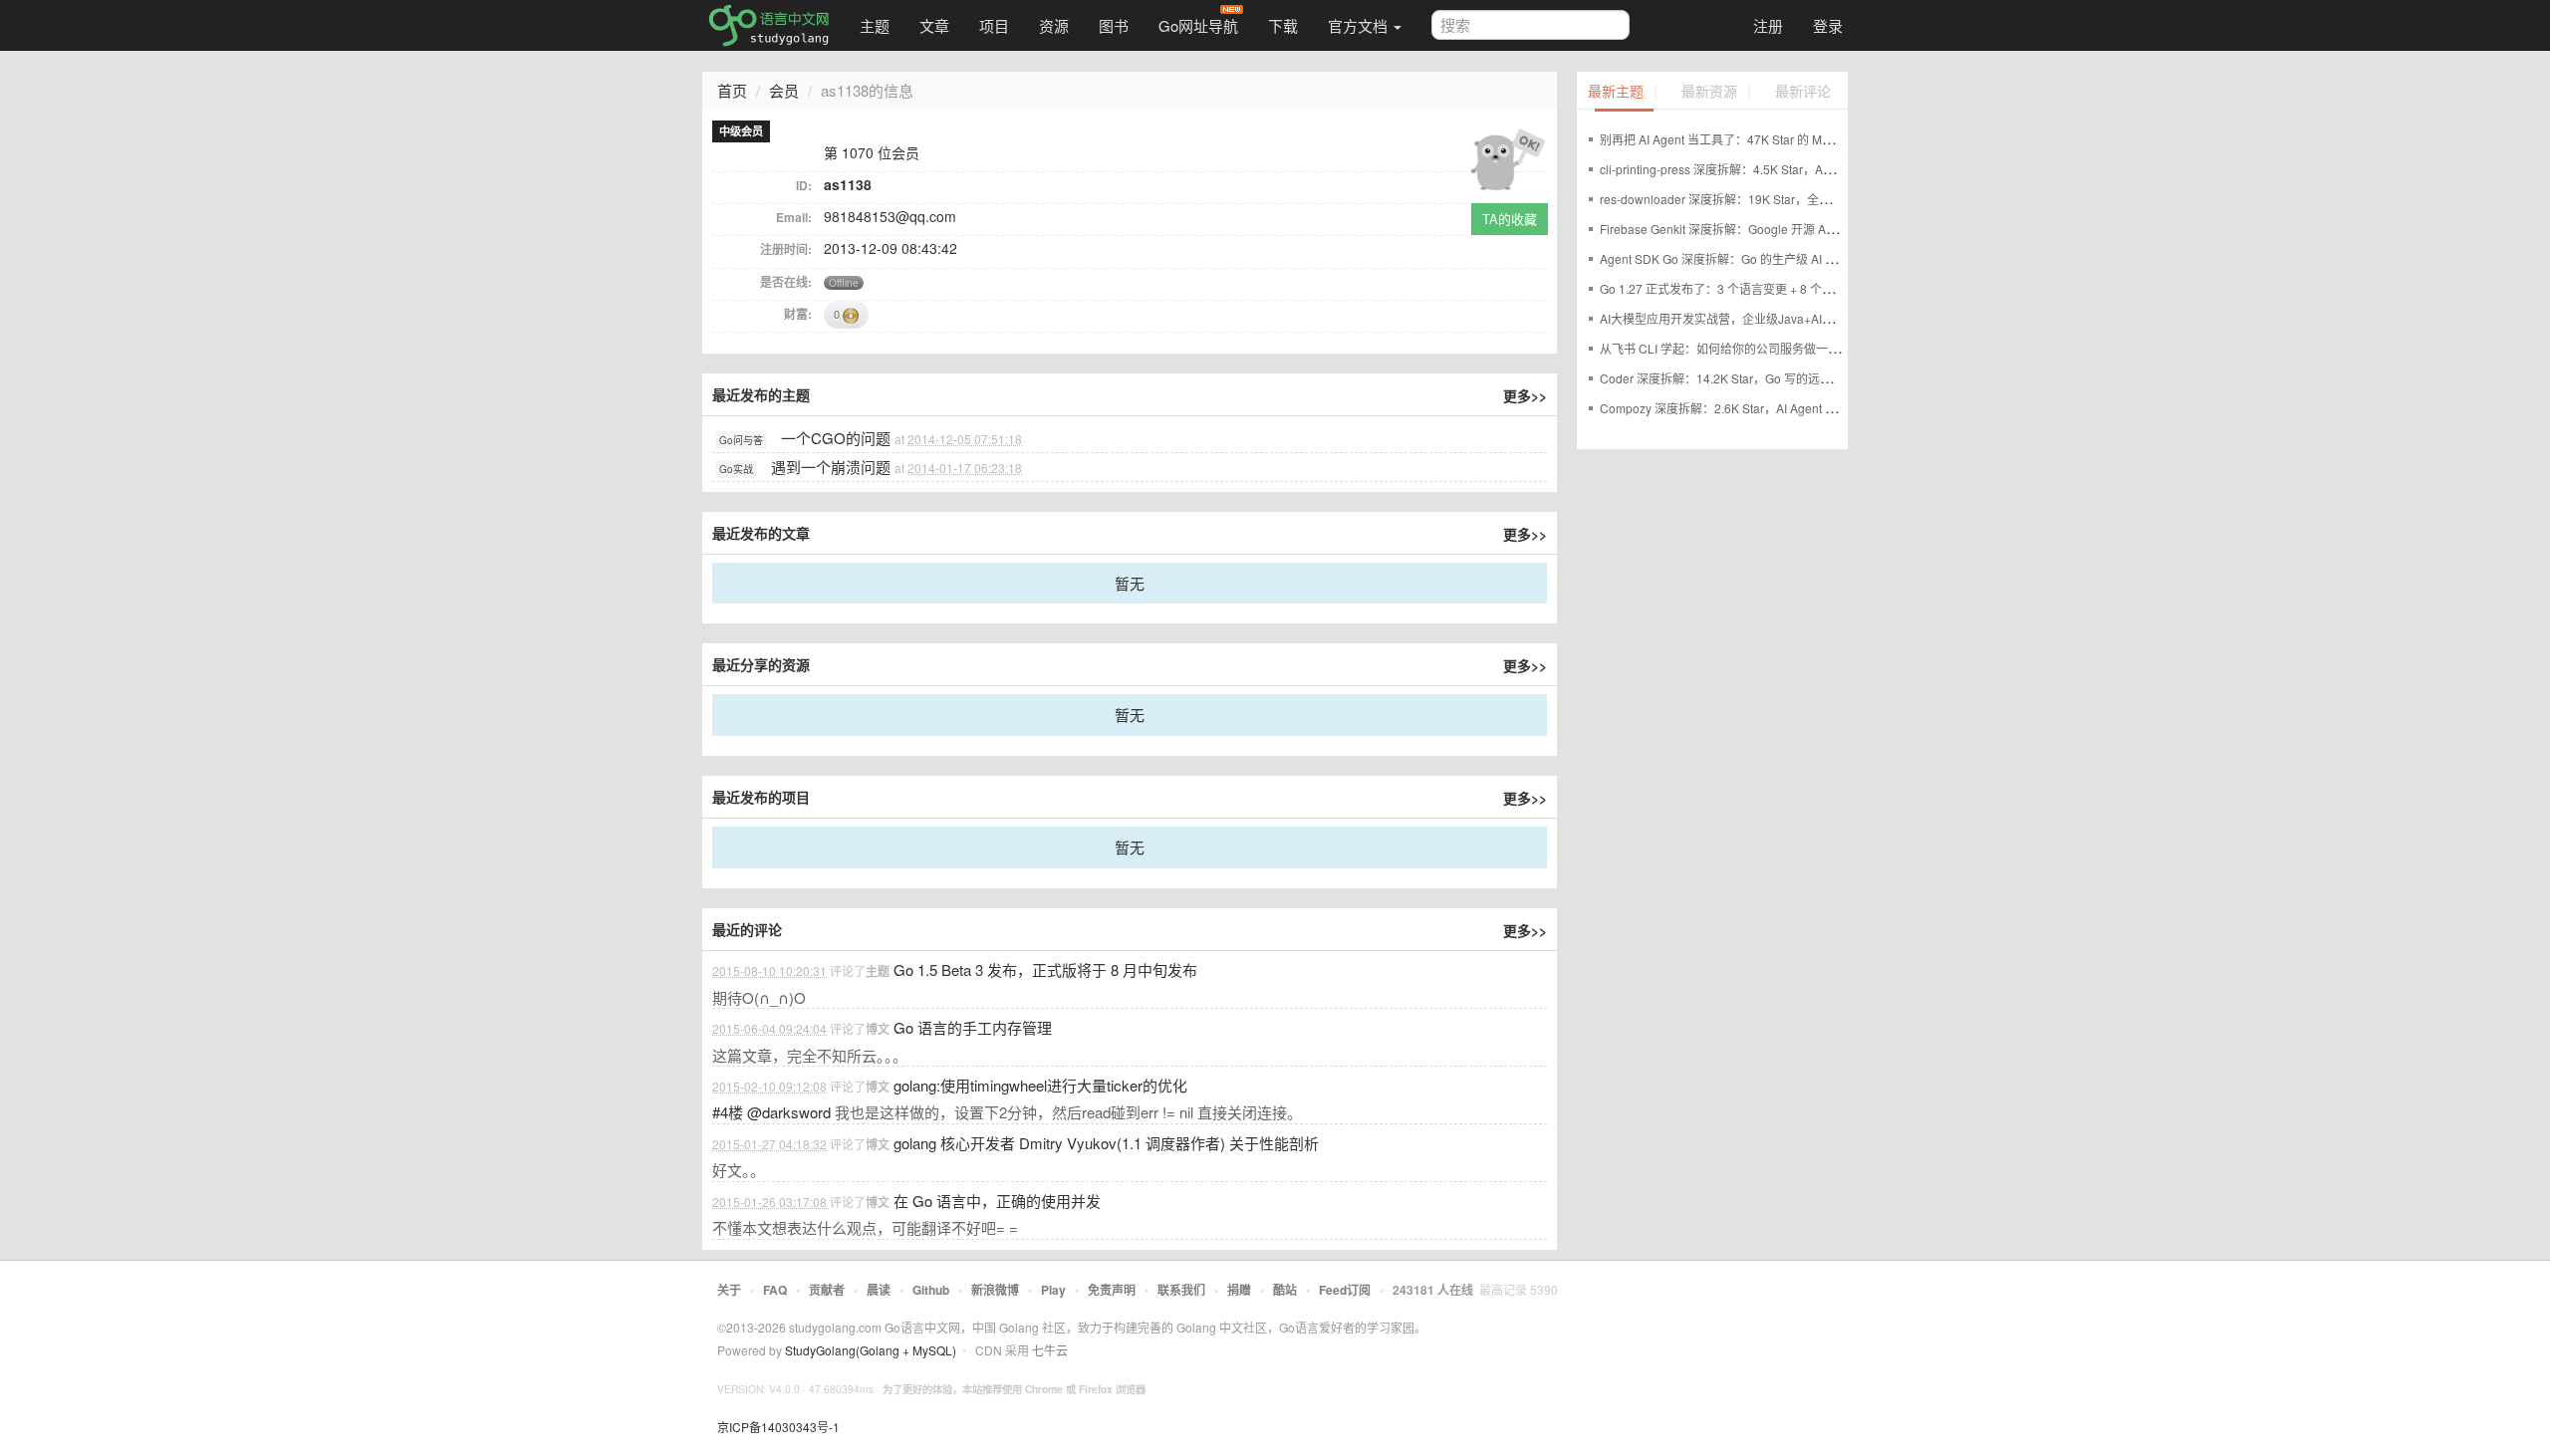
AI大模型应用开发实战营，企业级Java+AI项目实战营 (1741, 318)
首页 (732, 90)
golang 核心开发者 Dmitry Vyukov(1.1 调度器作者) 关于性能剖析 (1106, 1143)
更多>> (1525, 395)
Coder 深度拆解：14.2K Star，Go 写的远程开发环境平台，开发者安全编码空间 (1811, 378)
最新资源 (1709, 92)
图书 (1114, 25)
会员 (784, 90)
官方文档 (1360, 25)
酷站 (1285, 1290)
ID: (804, 185)
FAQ (775, 1290)
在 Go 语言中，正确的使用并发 (997, 1201)
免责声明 (1112, 1290)
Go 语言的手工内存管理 (973, 1027)
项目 (994, 25)
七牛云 (1050, 1350)
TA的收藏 (1510, 219)
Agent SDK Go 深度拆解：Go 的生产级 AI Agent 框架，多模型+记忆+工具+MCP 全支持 (1833, 258)
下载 (1283, 25)
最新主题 (1616, 92)
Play (1053, 1290)
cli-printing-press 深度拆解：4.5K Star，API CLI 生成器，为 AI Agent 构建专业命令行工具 (1839, 169)
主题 (875, 25)
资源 (1054, 25)
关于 (729, 1290)
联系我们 (1181, 1290)
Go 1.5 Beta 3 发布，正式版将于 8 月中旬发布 (1045, 970)
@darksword (789, 1112)
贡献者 (827, 1290)
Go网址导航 (1198, 25)
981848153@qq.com (890, 216)
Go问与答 (741, 440)
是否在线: (786, 282)
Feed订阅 (1345, 1290)
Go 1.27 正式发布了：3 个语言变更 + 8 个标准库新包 (1741, 288)
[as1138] (1507, 156)
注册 (1768, 25)
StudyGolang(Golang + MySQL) (871, 1350)
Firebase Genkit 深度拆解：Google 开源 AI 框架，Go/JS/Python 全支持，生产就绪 (1820, 229)
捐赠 (1239, 1290)
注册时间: (786, 249)
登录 (1828, 25)
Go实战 (736, 469)
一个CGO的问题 (836, 438)
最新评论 (1803, 92)
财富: (798, 314)
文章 (934, 25)
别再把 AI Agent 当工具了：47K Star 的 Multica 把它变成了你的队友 (1781, 139)
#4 (728, 1112)
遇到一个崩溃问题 (831, 467)
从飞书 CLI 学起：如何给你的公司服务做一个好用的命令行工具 (1768, 348)
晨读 (879, 1290)
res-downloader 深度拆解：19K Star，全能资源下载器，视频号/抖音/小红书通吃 (1814, 199)
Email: (794, 217)
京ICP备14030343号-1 (778, 1427)
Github (931, 1290)
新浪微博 (995, 1290)
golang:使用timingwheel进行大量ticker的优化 (1040, 1085)
